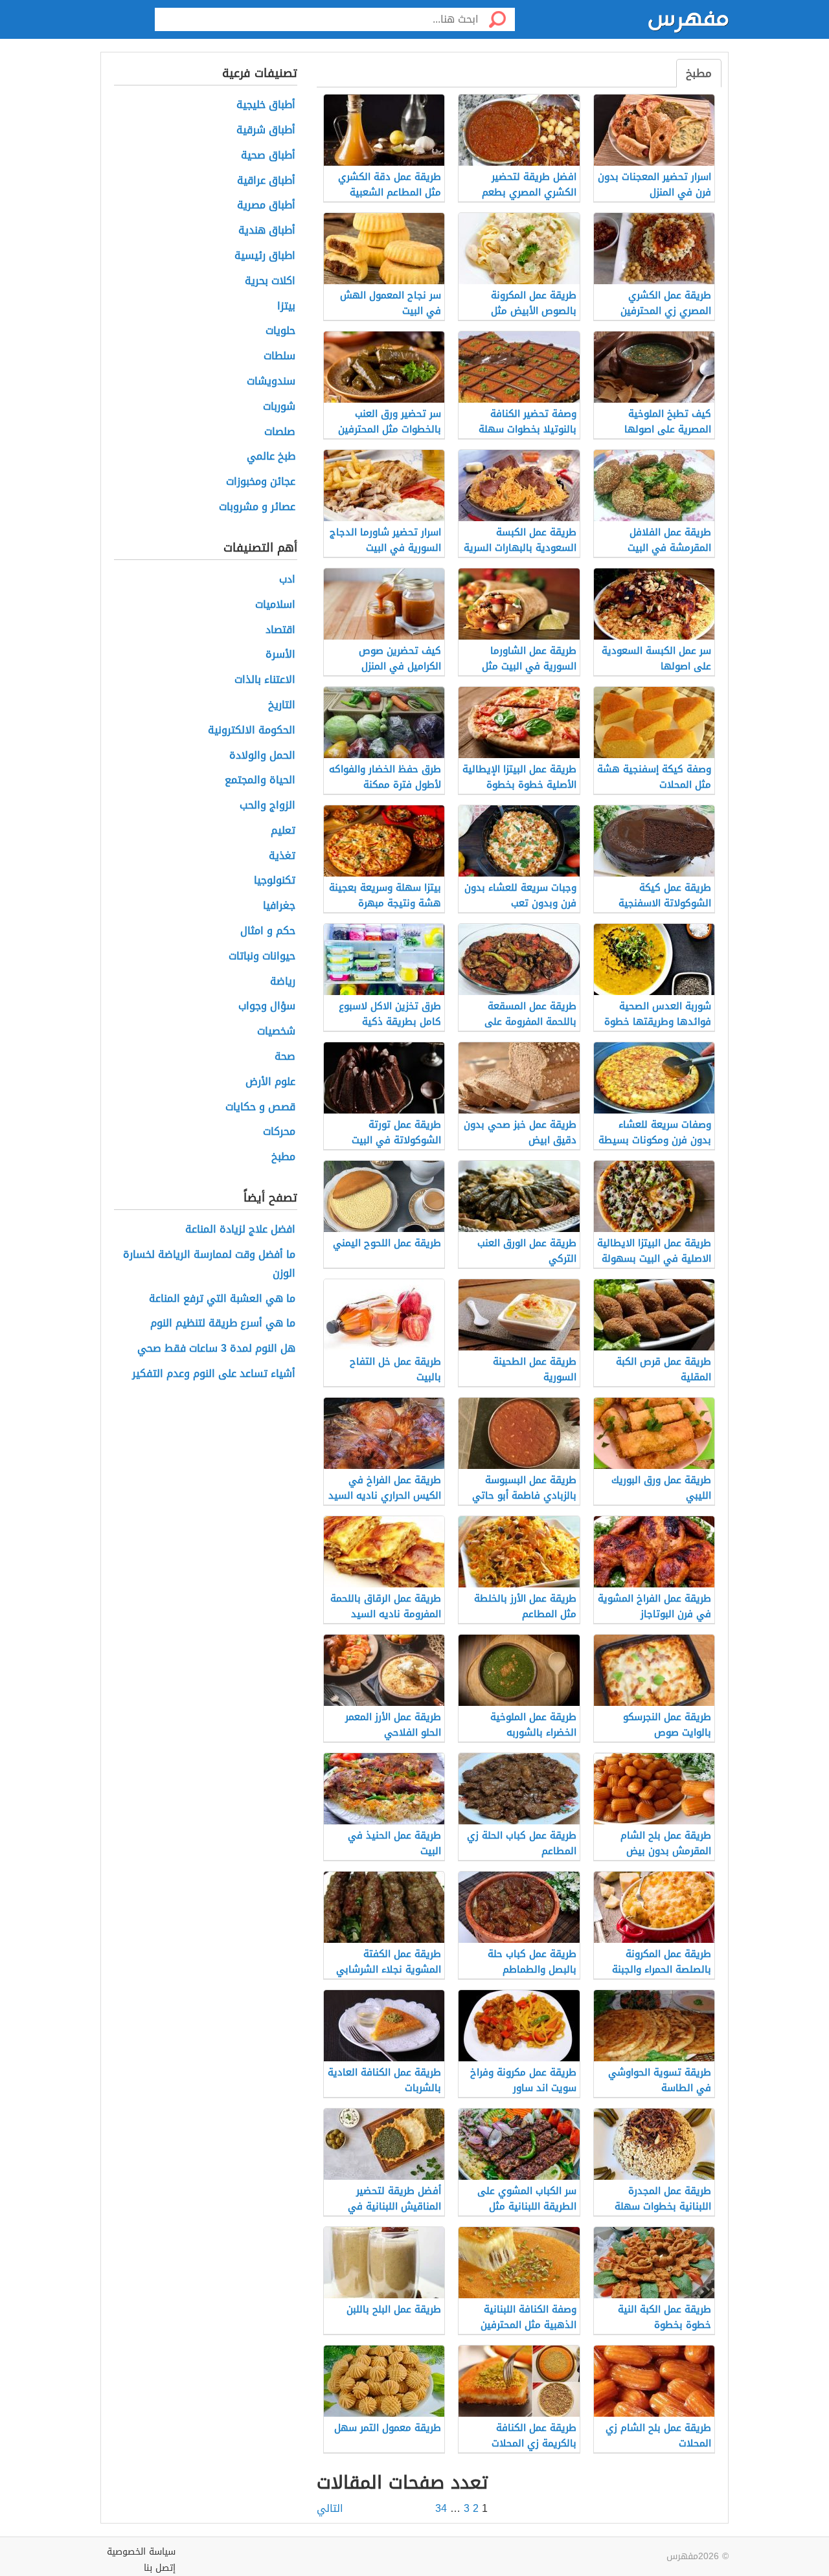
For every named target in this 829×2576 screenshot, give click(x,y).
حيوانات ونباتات (262, 957)
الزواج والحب (267, 806)
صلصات (280, 432)
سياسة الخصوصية (141, 2552)
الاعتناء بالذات (265, 680)
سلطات (279, 356)
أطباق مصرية (266, 206)
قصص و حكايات (260, 1107)
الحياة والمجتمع (260, 780)
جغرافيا (279, 906)
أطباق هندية (267, 231)
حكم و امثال (268, 931)
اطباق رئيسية (265, 256)
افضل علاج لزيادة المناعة (240, 1230)
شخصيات (276, 1032)
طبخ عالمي (271, 457)
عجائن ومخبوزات (261, 482)
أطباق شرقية (266, 130)
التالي (330, 2509)
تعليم (283, 831)
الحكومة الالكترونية (252, 731)
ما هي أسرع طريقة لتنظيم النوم (223, 1324)
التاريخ (282, 705)
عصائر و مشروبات (257, 507)
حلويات (280, 331)
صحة (285, 1057)
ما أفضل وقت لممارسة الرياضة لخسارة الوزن (209, 1264)
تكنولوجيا (275, 881)
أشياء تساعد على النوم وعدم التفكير (214, 1374)
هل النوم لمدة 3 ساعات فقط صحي (216, 1349)
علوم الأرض (270, 1082)
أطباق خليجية (266, 105)
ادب (287, 580)
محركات (279, 1132)
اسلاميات (275, 605)
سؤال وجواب (267, 1006)
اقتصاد (280, 630)
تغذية (282, 856)
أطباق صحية (268, 156)
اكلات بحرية (270, 281)
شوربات (279, 407)
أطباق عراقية (266, 181)
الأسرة (280, 655)
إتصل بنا (160, 2568)
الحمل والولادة (262, 756)
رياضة (283, 982)
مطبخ (699, 73)
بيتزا (286, 307)
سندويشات (271, 382)
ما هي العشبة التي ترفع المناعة (222, 1299)
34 (441, 2508)
